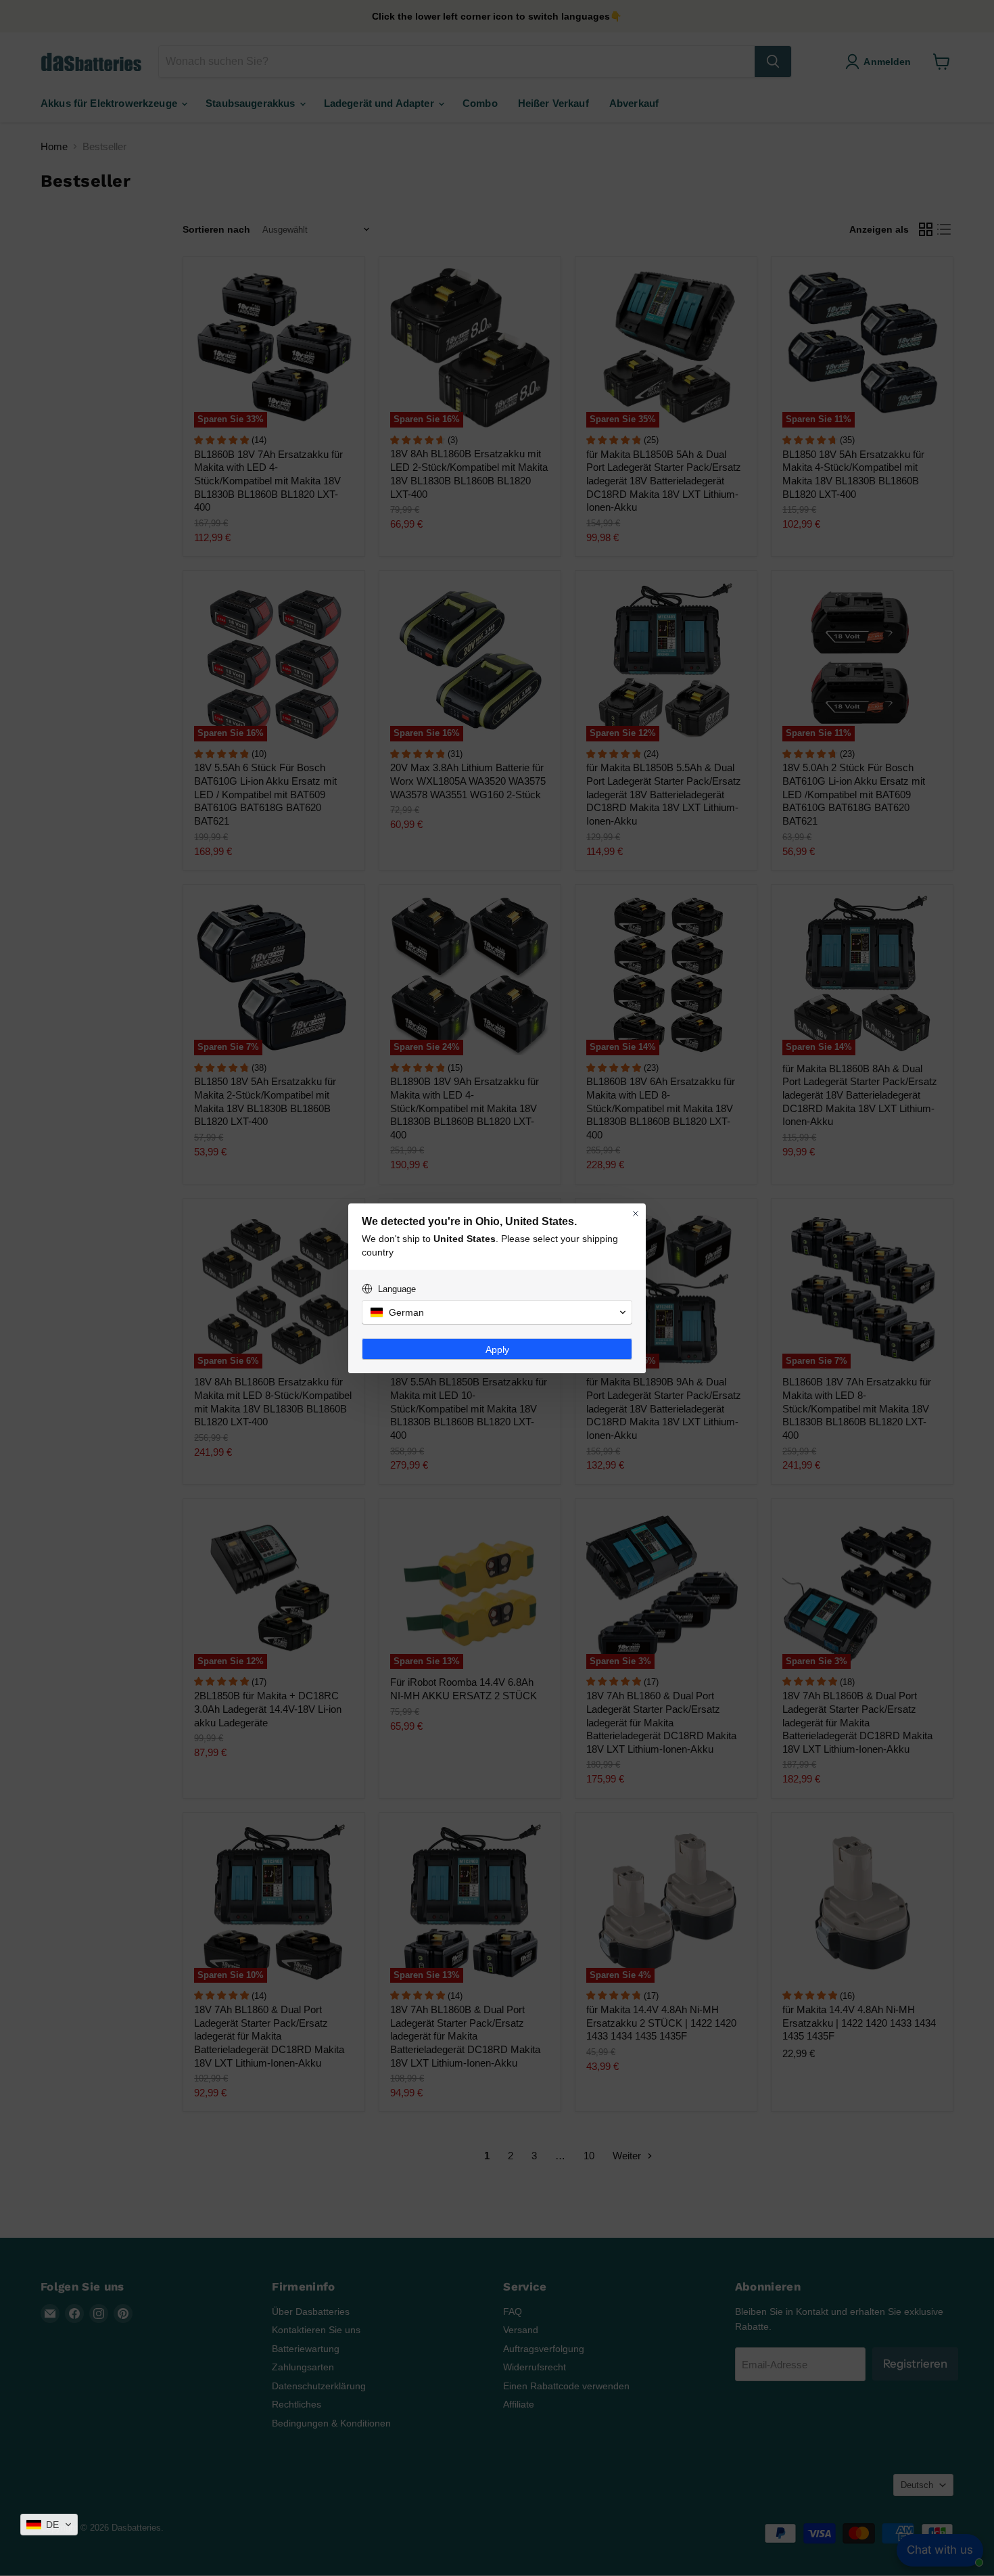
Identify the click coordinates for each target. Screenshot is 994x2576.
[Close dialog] (636, 1214)
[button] (49, 2525)
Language (397, 1289)
